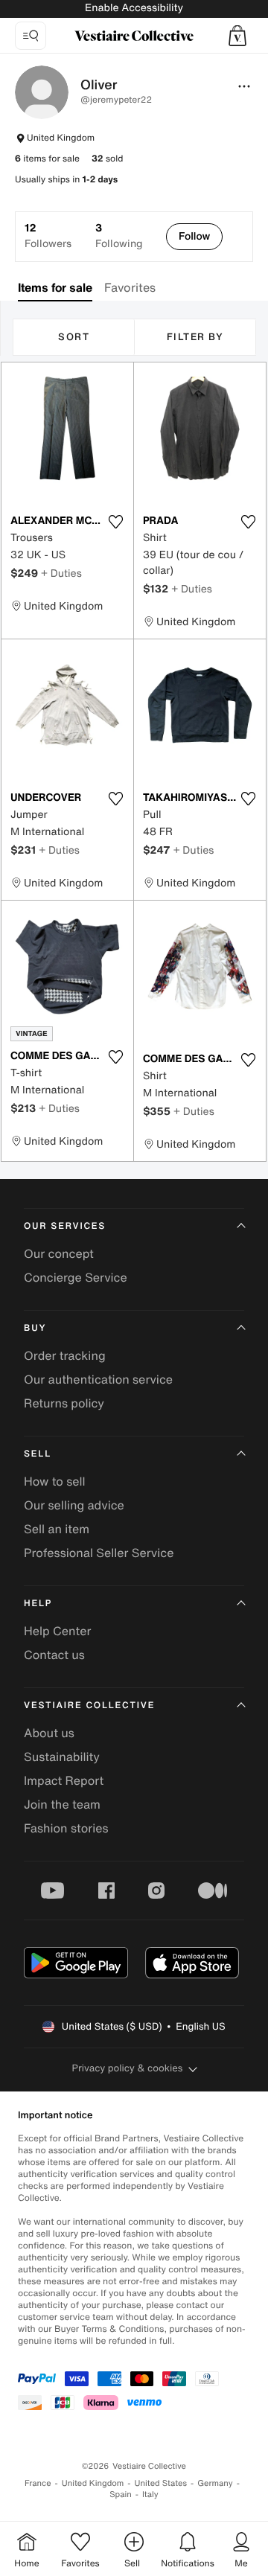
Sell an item (57, 1529)
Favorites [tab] (130, 287)
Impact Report (64, 1780)
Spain (121, 2494)
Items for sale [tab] (55, 287)
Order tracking (65, 1355)
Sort (74, 337)
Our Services (65, 1226)
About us (49, 1733)
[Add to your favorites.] (115, 522)
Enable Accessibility (134, 8)
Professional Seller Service (99, 1553)
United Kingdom (93, 2483)
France (38, 2483)
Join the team (62, 1804)
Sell (38, 1454)
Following (119, 236)
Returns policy (64, 1403)
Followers (48, 236)
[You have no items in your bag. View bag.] (237, 36)
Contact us (54, 1655)
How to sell (55, 1481)
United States (161, 2483)
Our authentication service (98, 1379)
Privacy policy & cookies (128, 2068)
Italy (150, 2494)
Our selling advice (74, 1505)
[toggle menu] (244, 86)
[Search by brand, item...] (31, 36)
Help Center (57, 1631)
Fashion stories (66, 1828)
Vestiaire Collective (89, 1706)
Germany (215, 2483)
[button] (194, 237)
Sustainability (62, 1757)
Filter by (195, 337)
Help (38, 1604)
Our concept (59, 1253)
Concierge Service (76, 1277)
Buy (35, 1328)
